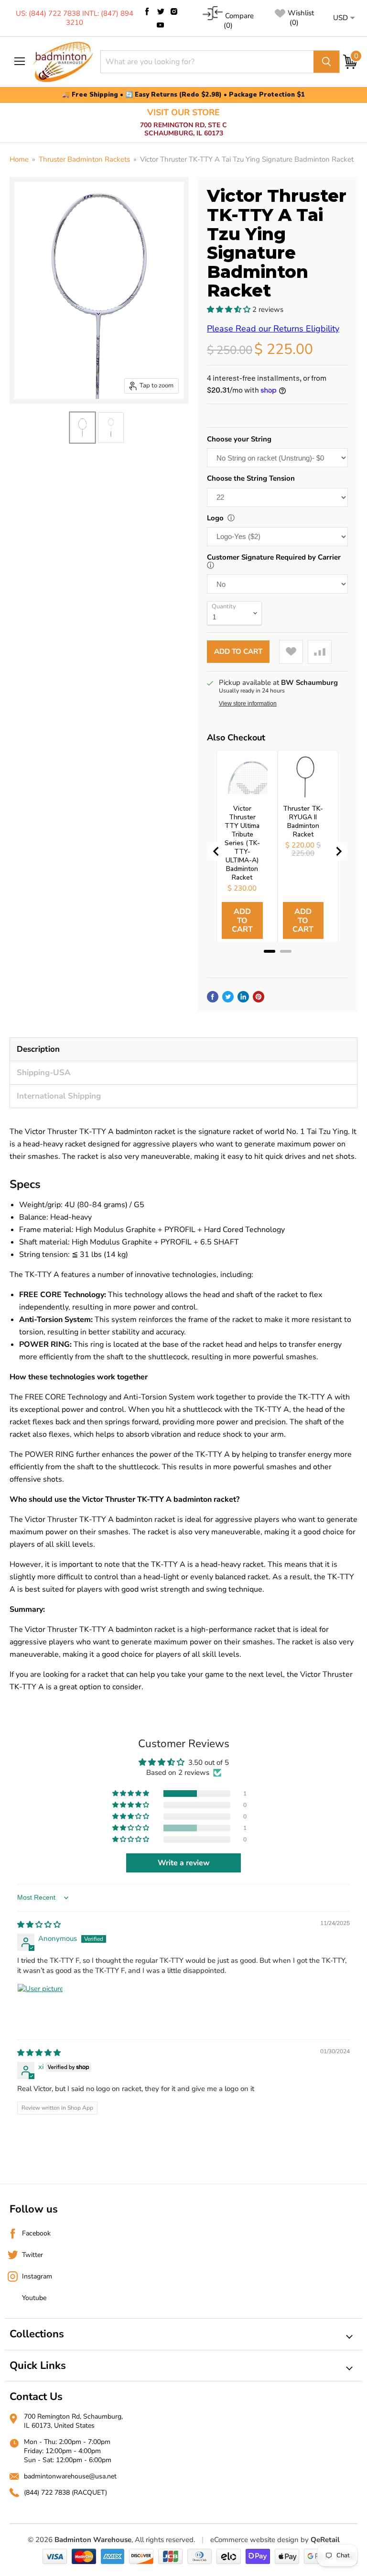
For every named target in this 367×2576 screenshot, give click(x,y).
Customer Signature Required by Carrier (274, 557)
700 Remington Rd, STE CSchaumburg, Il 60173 (183, 123)
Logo (215, 518)
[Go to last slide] (216, 851)
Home (19, 160)
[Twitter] (161, 11)
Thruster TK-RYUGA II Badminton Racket (303, 822)
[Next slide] (338, 851)
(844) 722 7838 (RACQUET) (65, 2493)
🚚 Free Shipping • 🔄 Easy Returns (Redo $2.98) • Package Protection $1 (183, 95)
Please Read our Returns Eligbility (273, 329)
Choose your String (239, 439)
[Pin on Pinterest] (259, 997)
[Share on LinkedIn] (243, 997)
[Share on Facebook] (213, 997)
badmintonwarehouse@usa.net (70, 2476)
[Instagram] (174, 11)
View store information (248, 704)
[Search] (326, 62)
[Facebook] (147, 11)
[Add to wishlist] (291, 652)
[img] (39, 1925)
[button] (230, 309)
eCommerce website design (254, 2540)
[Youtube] (161, 25)
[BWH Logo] (63, 62)
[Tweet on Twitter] (228, 997)
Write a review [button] (184, 1863)
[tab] (270, 951)
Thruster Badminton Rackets (84, 160)
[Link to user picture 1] (40, 2006)
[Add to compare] (320, 652)
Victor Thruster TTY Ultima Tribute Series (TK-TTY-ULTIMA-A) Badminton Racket (242, 843)
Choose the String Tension (251, 478)
